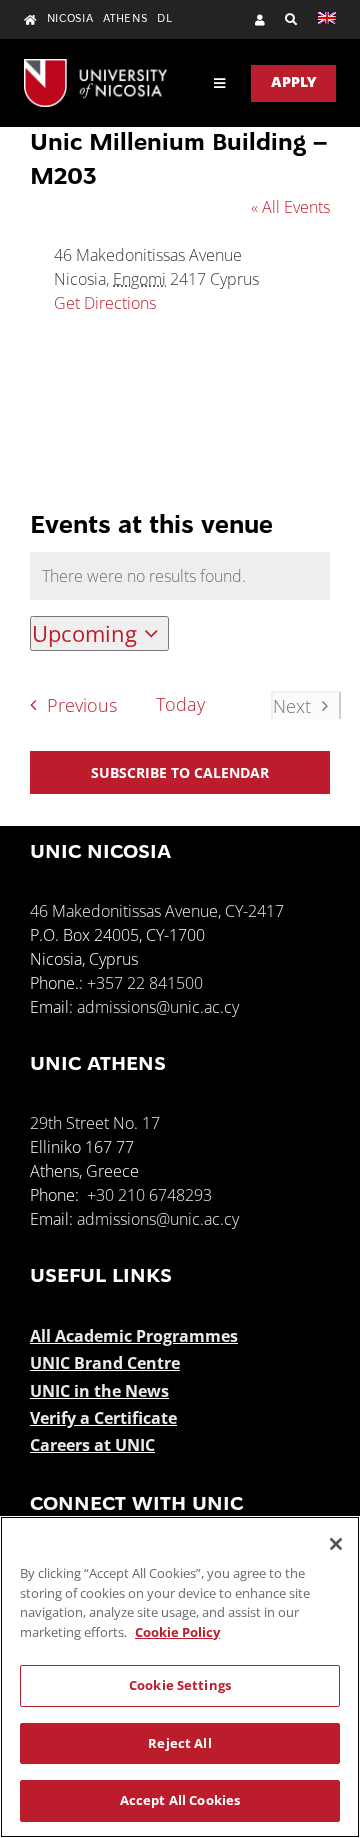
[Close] (336, 1544)
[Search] (281, 19)
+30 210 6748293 (149, 1195)
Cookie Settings (180, 1685)
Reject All (179, 1743)
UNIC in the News (99, 1391)
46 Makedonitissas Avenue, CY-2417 (157, 911)
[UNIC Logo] (95, 67)
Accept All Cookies (180, 1800)
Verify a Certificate (103, 1418)
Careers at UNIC (92, 1445)
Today (180, 704)
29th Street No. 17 (95, 1123)
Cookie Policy (177, 1632)
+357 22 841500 (145, 983)
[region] (180, 1677)
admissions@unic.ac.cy (158, 1007)
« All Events (290, 207)
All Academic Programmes (134, 1336)
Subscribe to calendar (180, 772)
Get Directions (105, 303)
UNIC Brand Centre (105, 1363)
